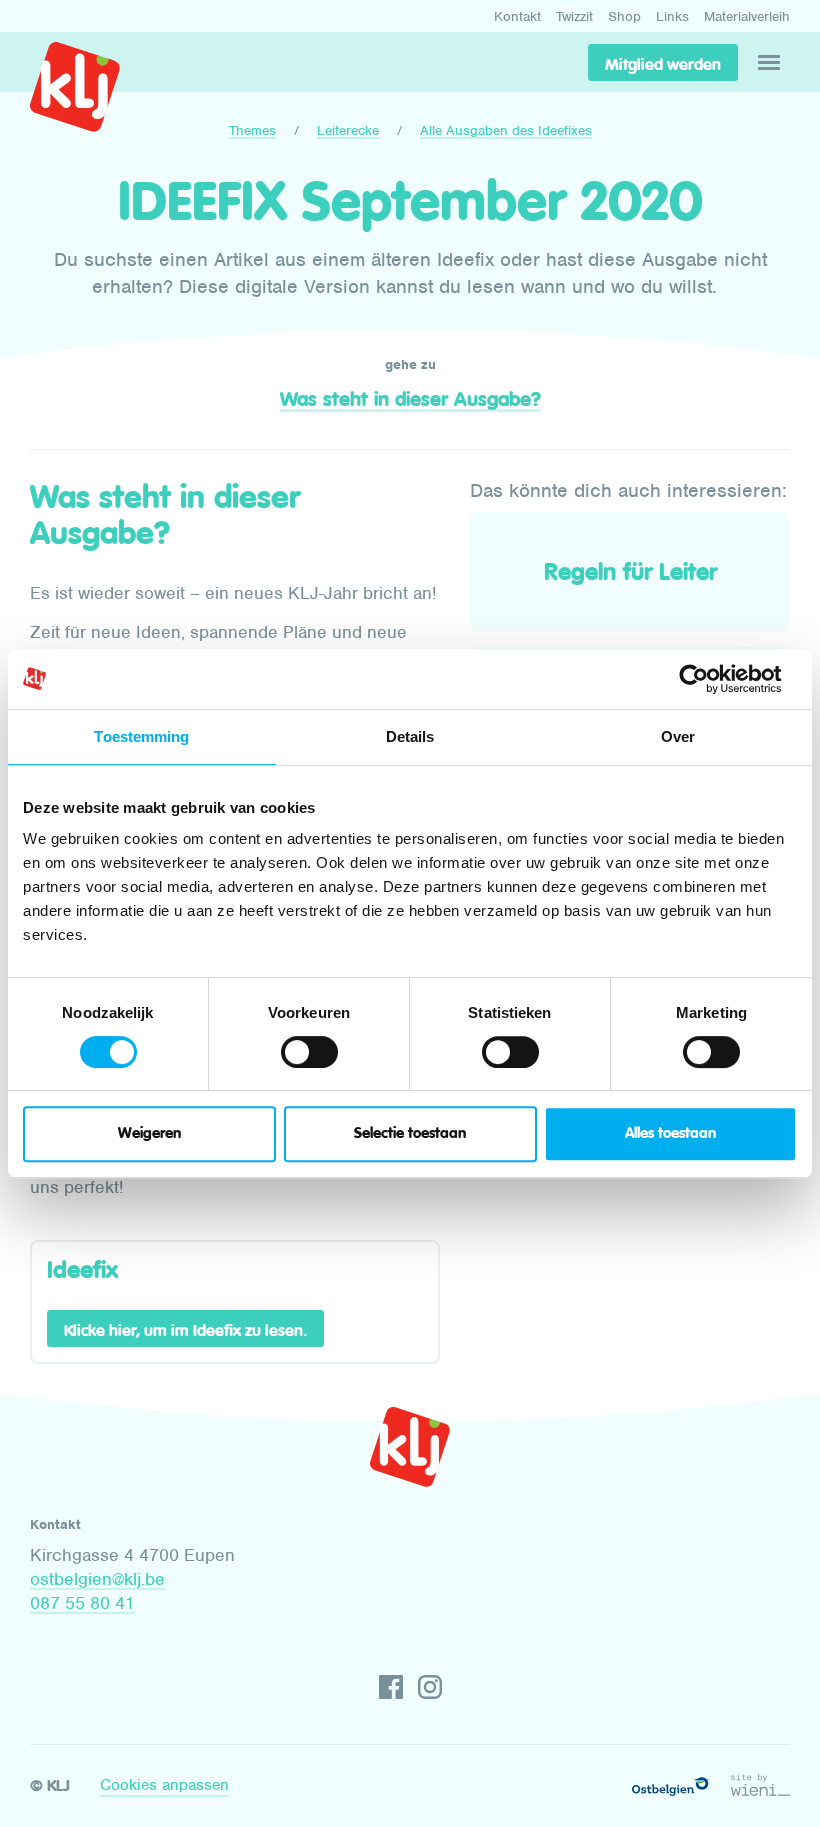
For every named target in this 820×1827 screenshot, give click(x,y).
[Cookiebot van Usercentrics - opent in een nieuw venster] (709, 679)
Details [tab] (410, 736)
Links (672, 16)
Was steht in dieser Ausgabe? (410, 399)
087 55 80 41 (82, 1603)
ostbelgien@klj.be (97, 1579)
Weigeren (149, 1133)
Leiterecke (348, 130)
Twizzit (574, 16)
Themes (252, 130)
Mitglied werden (663, 64)
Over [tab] (678, 736)
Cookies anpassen (164, 1785)
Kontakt (517, 16)
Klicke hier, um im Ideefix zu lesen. (185, 1330)
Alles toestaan (670, 1133)
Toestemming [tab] (141, 736)
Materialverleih (747, 16)
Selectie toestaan (410, 1133)
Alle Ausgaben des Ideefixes (506, 130)
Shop (624, 16)
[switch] (309, 1052)
